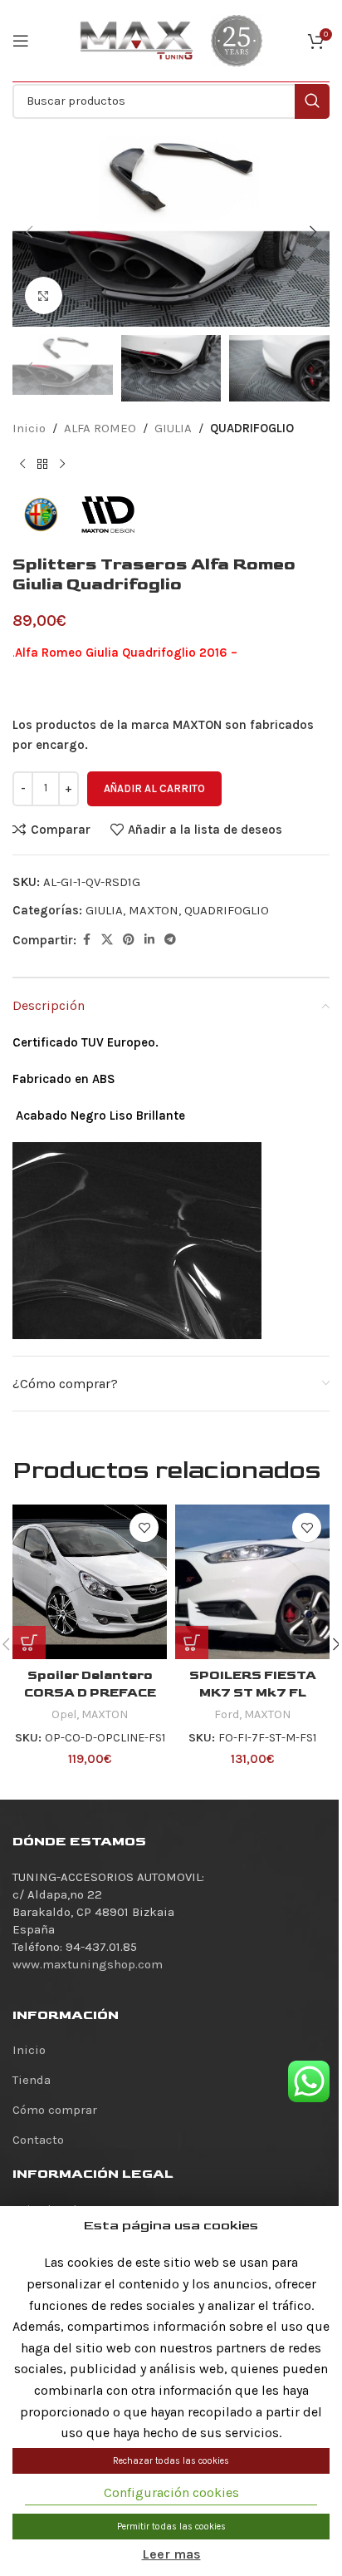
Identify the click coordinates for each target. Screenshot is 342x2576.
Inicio (29, 428)
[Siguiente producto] (62, 465)
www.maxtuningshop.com (88, 1964)
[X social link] (107, 940)
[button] (29, 232)
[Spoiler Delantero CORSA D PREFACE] (90, 1582)
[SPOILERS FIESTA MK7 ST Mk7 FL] (252, 1582)
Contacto (38, 2140)
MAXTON (154, 910)
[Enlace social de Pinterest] (129, 940)
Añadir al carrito (154, 788)
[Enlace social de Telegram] (170, 940)
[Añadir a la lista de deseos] (144, 1527)
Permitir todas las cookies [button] (171, 2527)
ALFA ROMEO (100, 428)
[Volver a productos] (42, 465)
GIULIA (173, 428)
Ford (227, 1714)
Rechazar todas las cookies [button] (171, 2461)
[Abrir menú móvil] (21, 41)
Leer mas (171, 2554)
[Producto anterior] (22, 465)
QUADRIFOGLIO (252, 428)
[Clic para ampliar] (44, 296)
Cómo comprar (55, 2110)
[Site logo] (137, 40)
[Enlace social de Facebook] (86, 940)
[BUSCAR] (312, 101)
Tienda (32, 2080)
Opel (64, 1714)
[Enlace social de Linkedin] (149, 940)
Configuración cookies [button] (171, 2492)
